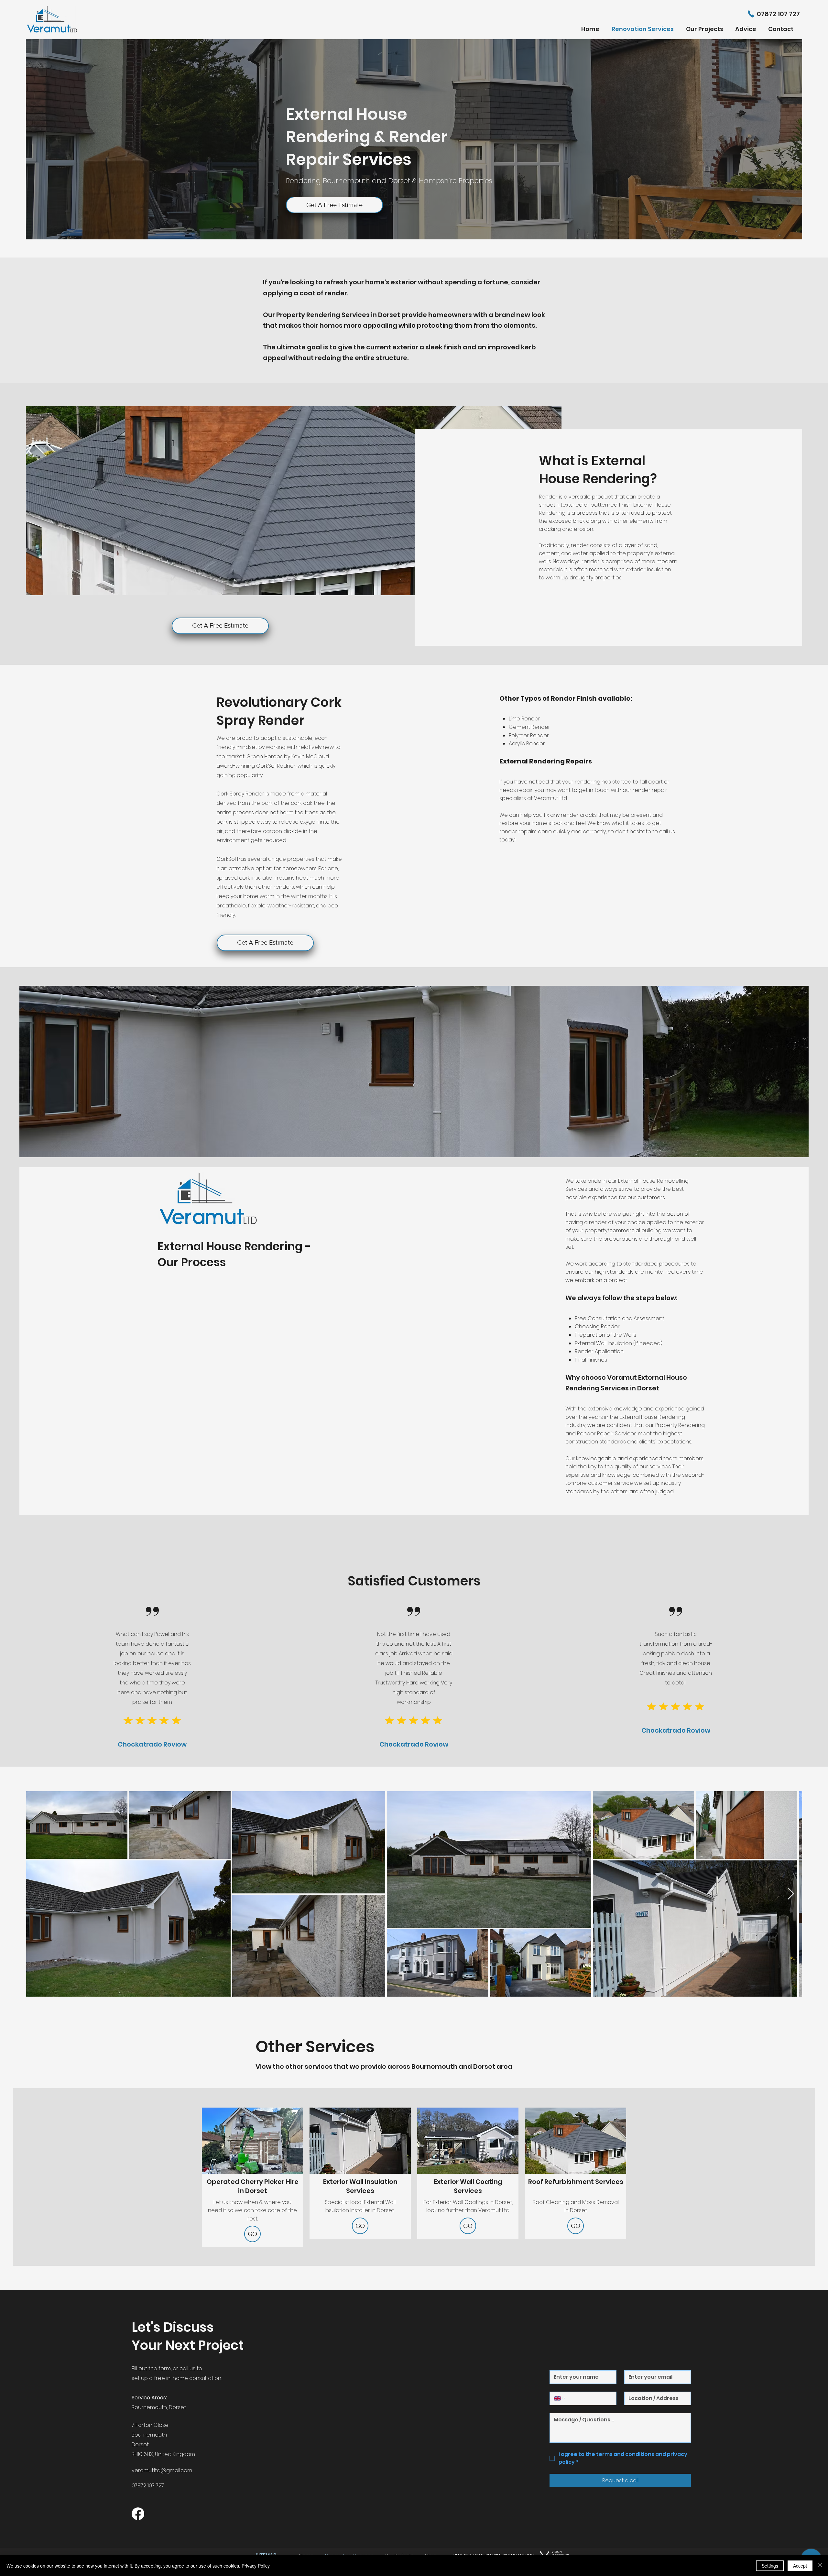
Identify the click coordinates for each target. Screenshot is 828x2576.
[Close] (820, 2566)
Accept (800, 2566)
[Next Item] (791, 1894)
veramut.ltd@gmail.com (162, 2470)
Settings (770, 2566)
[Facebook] (138, 2514)
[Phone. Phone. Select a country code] (560, 2398)
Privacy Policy (256, 2566)
